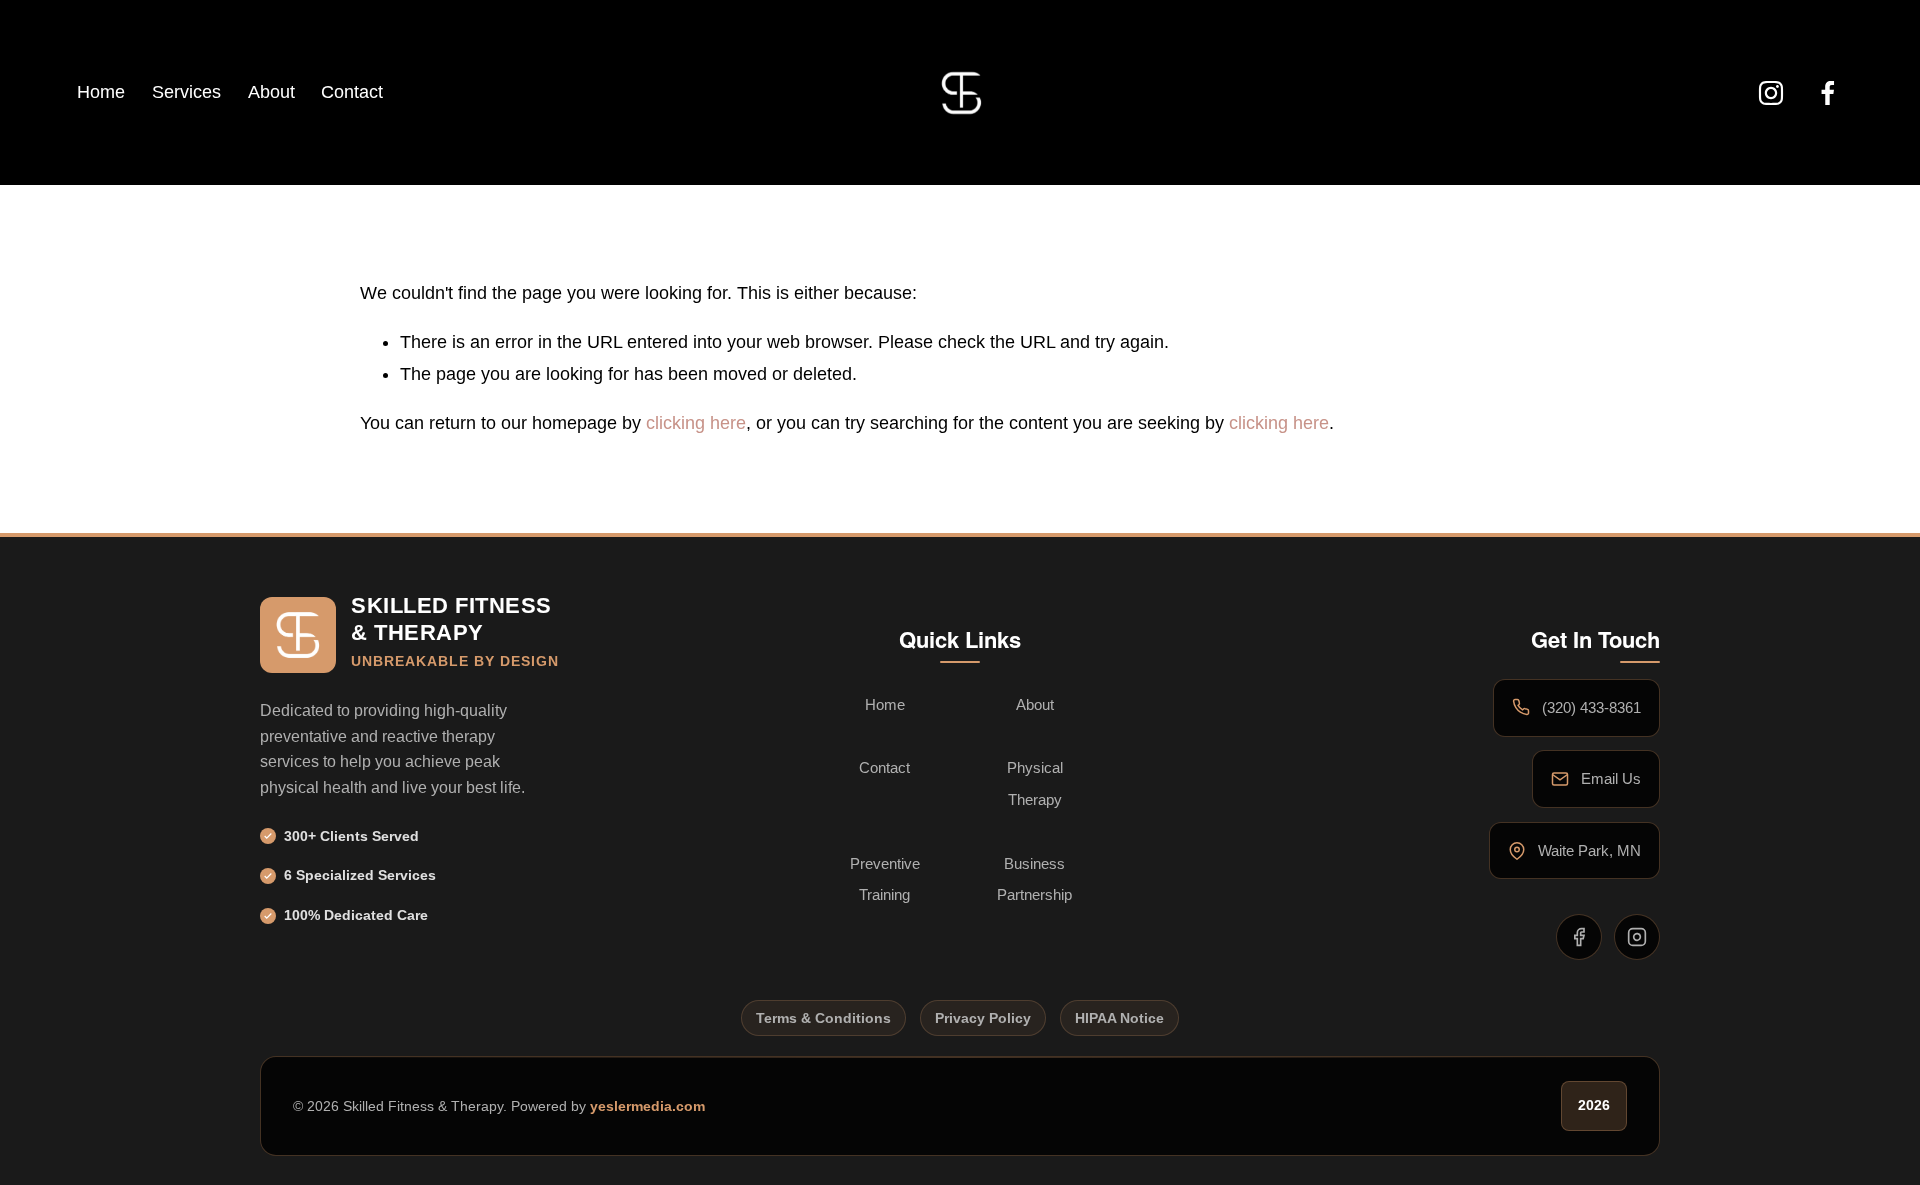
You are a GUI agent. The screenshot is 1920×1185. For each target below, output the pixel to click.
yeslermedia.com (647, 1105)
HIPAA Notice (1119, 1018)
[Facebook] (1828, 93)
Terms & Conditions (823, 1018)
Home (101, 92)
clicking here (696, 423)
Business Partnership (1034, 879)
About (271, 92)
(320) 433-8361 (1591, 707)
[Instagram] (1771, 93)
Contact (352, 92)
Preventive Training (885, 879)
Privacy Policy (983, 1018)
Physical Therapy (1035, 783)
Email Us (1611, 778)
